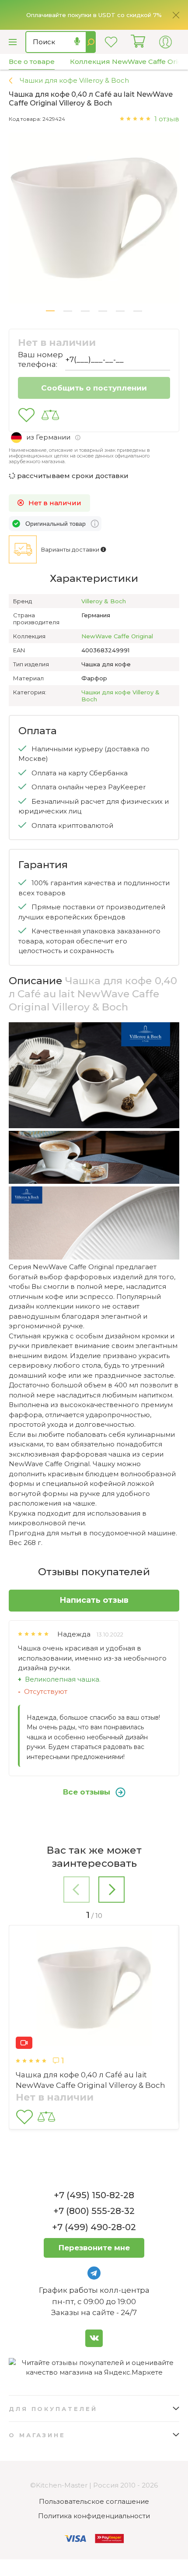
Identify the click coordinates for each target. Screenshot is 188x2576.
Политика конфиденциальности (94, 2516)
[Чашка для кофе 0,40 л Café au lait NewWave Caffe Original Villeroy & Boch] (94, 1989)
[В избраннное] (26, 415)
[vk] (94, 2338)
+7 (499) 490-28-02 (94, 2227)
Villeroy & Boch (104, 601)
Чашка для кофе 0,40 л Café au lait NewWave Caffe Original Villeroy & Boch (91, 2080)
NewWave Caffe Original (117, 636)
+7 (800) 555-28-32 (94, 2211)
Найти (91, 42)
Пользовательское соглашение (94, 2501)
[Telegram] (94, 2273)
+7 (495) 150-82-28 (94, 2195)
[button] (50, 311)
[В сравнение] (50, 415)
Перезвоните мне (94, 2248)
